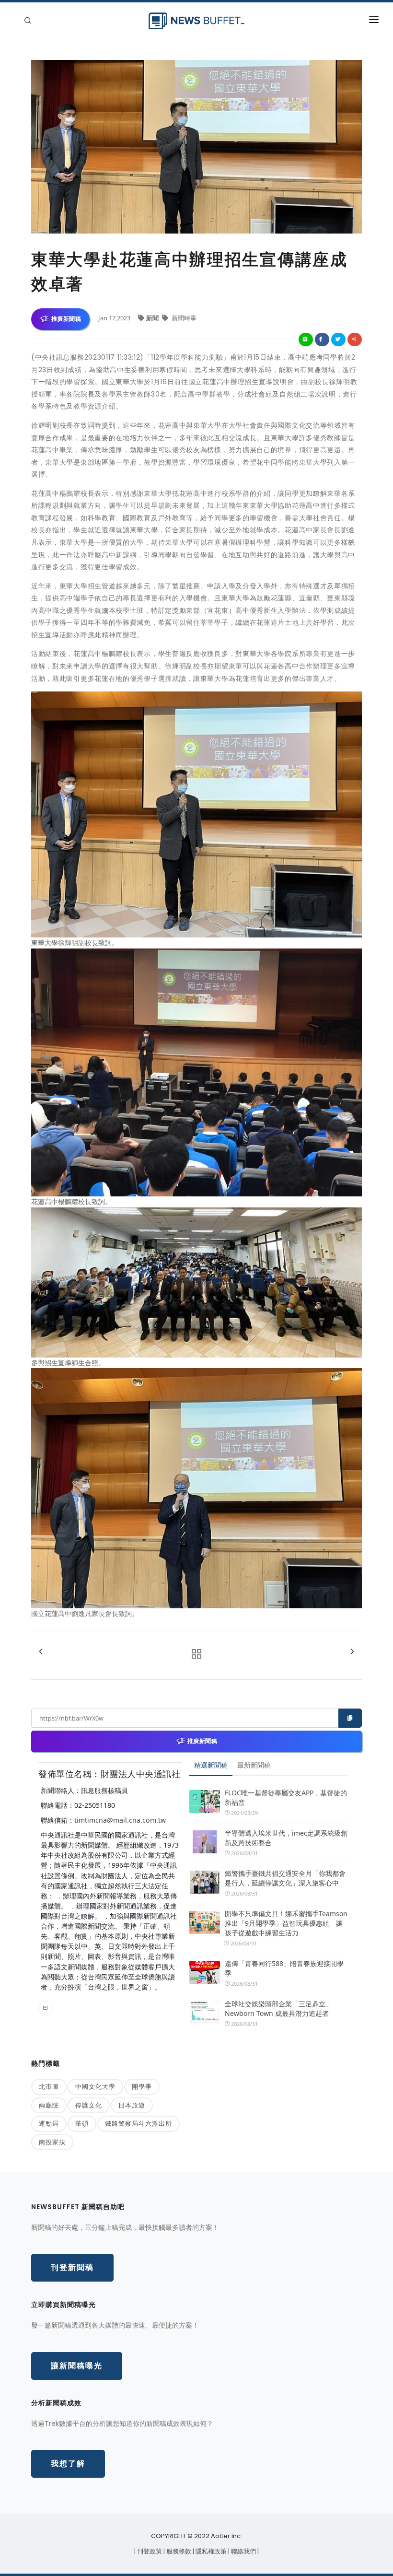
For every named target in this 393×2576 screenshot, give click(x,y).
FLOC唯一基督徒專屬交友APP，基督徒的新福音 (286, 1797)
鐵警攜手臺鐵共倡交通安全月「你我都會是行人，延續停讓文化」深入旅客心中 (285, 1878)
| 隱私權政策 (210, 2551)
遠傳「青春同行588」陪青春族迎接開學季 (284, 1968)
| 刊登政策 (149, 2551)
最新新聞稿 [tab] (254, 1765)
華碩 (82, 2123)
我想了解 (68, 2464)
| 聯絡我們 (243, 2551)
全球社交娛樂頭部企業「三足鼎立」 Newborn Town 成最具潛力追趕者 (278, 2008)
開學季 (142, 2086)
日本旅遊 (132, 2105)
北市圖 (49, 2086)
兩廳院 (49, 2105)
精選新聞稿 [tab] (211, 1765)
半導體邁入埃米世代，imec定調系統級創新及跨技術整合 (286, 1838)
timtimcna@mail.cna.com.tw (120, 1820)
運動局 (49, 2123)
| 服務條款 (178, 2551)
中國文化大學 (95, 2086)
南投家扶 (52, 2142)
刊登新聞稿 (72, 2267)
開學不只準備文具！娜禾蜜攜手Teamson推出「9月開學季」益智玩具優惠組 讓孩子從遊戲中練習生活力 (286, 1923)
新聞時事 (183, 318)
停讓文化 (89, 2105)
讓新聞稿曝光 (77, 2366)
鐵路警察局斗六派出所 (139, 2123)
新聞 (153, 318)
